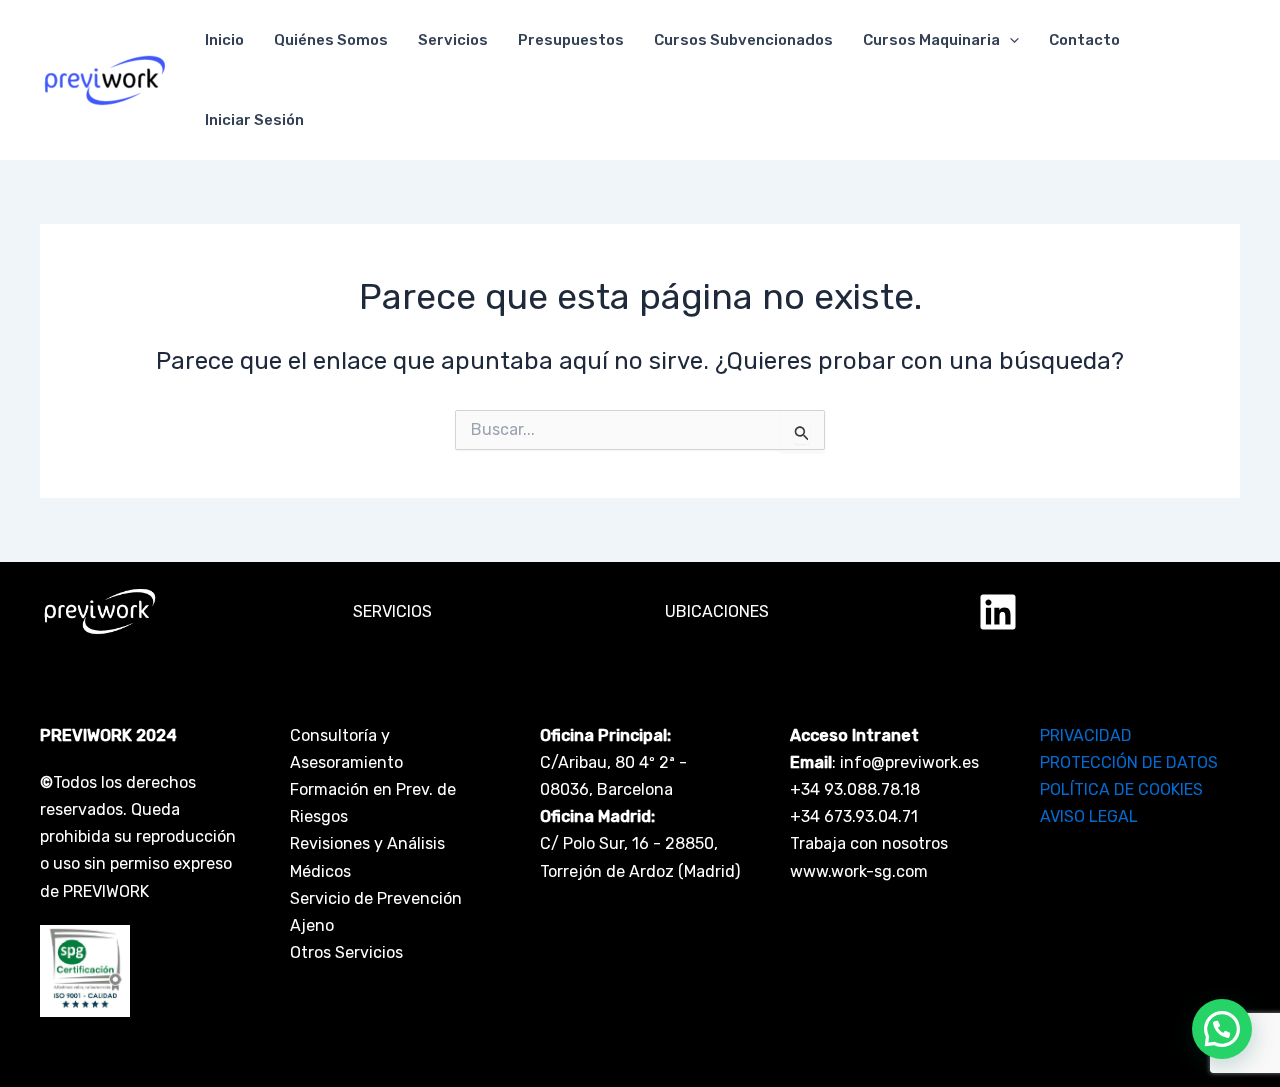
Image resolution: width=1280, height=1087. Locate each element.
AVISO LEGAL (1089, 816)
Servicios (453, 40)
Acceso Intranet (854, 735)
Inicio (224, 40)
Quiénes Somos (331, 40)
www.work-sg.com (859, 871)
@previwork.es (925, 762)
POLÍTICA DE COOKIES (1121, 789)
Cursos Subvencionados (743, 40)
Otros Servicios (346, 952)
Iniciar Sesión (254, 120)
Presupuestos (571, 40)
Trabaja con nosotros (869, 843)
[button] (1009, 40)
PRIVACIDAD (1086, 735)
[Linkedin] (998, 612)
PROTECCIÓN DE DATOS (1129, 762)
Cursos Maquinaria (931, 40)
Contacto (1084, 40)
